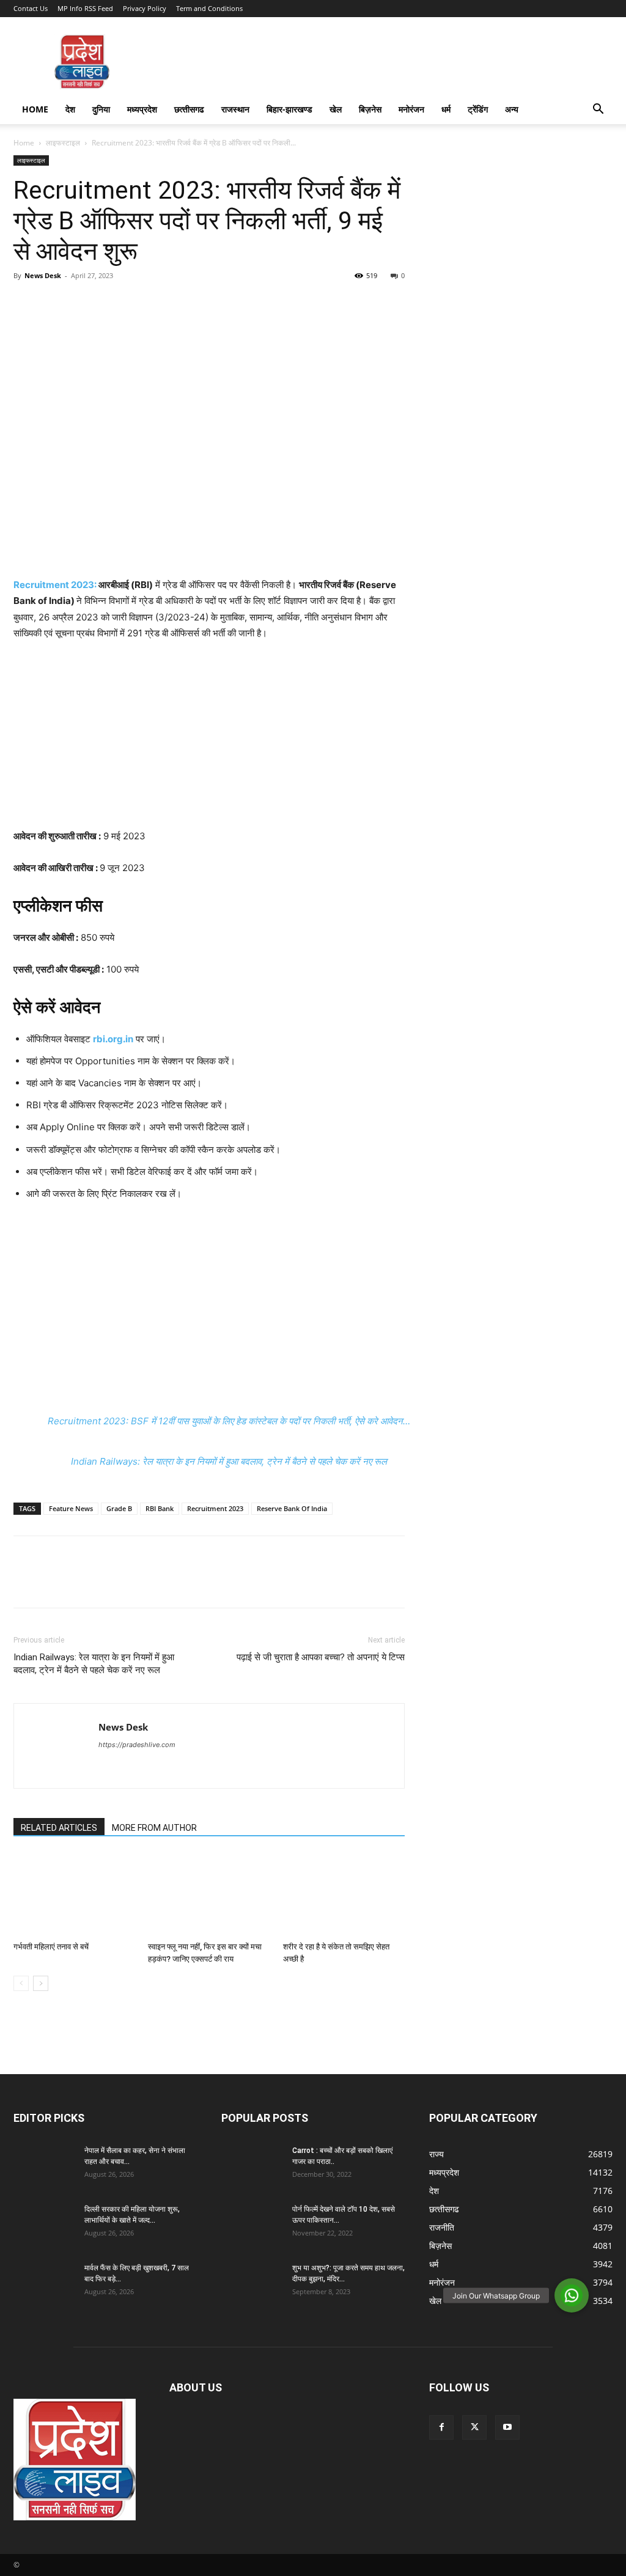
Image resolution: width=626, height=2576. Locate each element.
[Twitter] (54, 303)
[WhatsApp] (110, 303)
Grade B (119, 1508)
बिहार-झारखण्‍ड (289, 109)
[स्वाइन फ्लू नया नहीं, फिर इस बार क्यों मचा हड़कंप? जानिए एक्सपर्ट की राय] (209, 1895)
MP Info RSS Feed (85, 8)
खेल (336, 109)
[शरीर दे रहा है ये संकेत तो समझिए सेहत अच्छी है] (344, 1895)
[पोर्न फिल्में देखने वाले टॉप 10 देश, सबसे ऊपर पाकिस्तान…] (252, 2225)
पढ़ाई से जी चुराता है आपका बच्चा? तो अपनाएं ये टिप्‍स (321, 1657)
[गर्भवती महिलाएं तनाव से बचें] (74, 1895)
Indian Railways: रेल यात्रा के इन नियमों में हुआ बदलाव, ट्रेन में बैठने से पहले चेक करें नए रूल (229, 1461)
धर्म (446, 109)
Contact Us (31, 8)
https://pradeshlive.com (137, 1745)
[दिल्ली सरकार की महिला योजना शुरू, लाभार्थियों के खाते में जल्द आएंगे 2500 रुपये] (44, 2225)
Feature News (71, 1508)
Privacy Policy (145, 8)
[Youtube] (507, 2427)
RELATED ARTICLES (59, 1828)
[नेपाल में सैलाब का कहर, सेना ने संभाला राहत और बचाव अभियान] (44, 2166)
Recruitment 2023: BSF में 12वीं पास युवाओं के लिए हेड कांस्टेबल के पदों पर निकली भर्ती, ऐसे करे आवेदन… (229, 1421)
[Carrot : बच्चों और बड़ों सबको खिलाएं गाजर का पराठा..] (252, 2166)
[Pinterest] (82, 303)
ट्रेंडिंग (478, 109)
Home (35, 109)
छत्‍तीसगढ (189, 109)
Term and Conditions (209, 8)
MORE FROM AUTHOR (154, 1828)
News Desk (43, 275)
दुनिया (101, 109)
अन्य (512, 109)
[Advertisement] (209, 743)
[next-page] (41, 1983)
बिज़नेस (370, 109)
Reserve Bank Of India (292, 1508)
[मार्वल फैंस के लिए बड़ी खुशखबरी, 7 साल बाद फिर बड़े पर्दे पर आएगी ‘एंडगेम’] (44, 2284)
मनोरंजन (411, 109)
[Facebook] (26, 303)
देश (70, 109)
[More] (139, 303)
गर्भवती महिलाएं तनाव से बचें (51, 1947)
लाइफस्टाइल (63, 143)
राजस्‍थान (235, 109)
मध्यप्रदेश (142, 109)
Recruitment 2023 (215, 1508)
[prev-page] (21, 1983)
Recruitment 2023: (55, 585)
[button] (598, 110)
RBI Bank (160, 1508)
